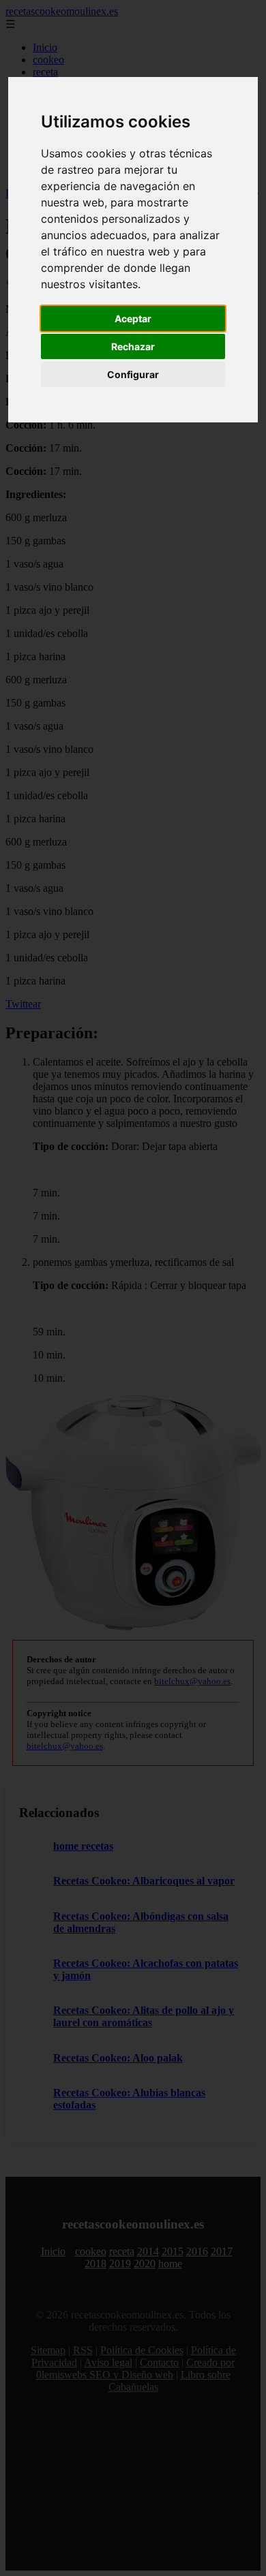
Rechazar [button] (133, 346)
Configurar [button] (133, 374)
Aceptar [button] (133, 319)
